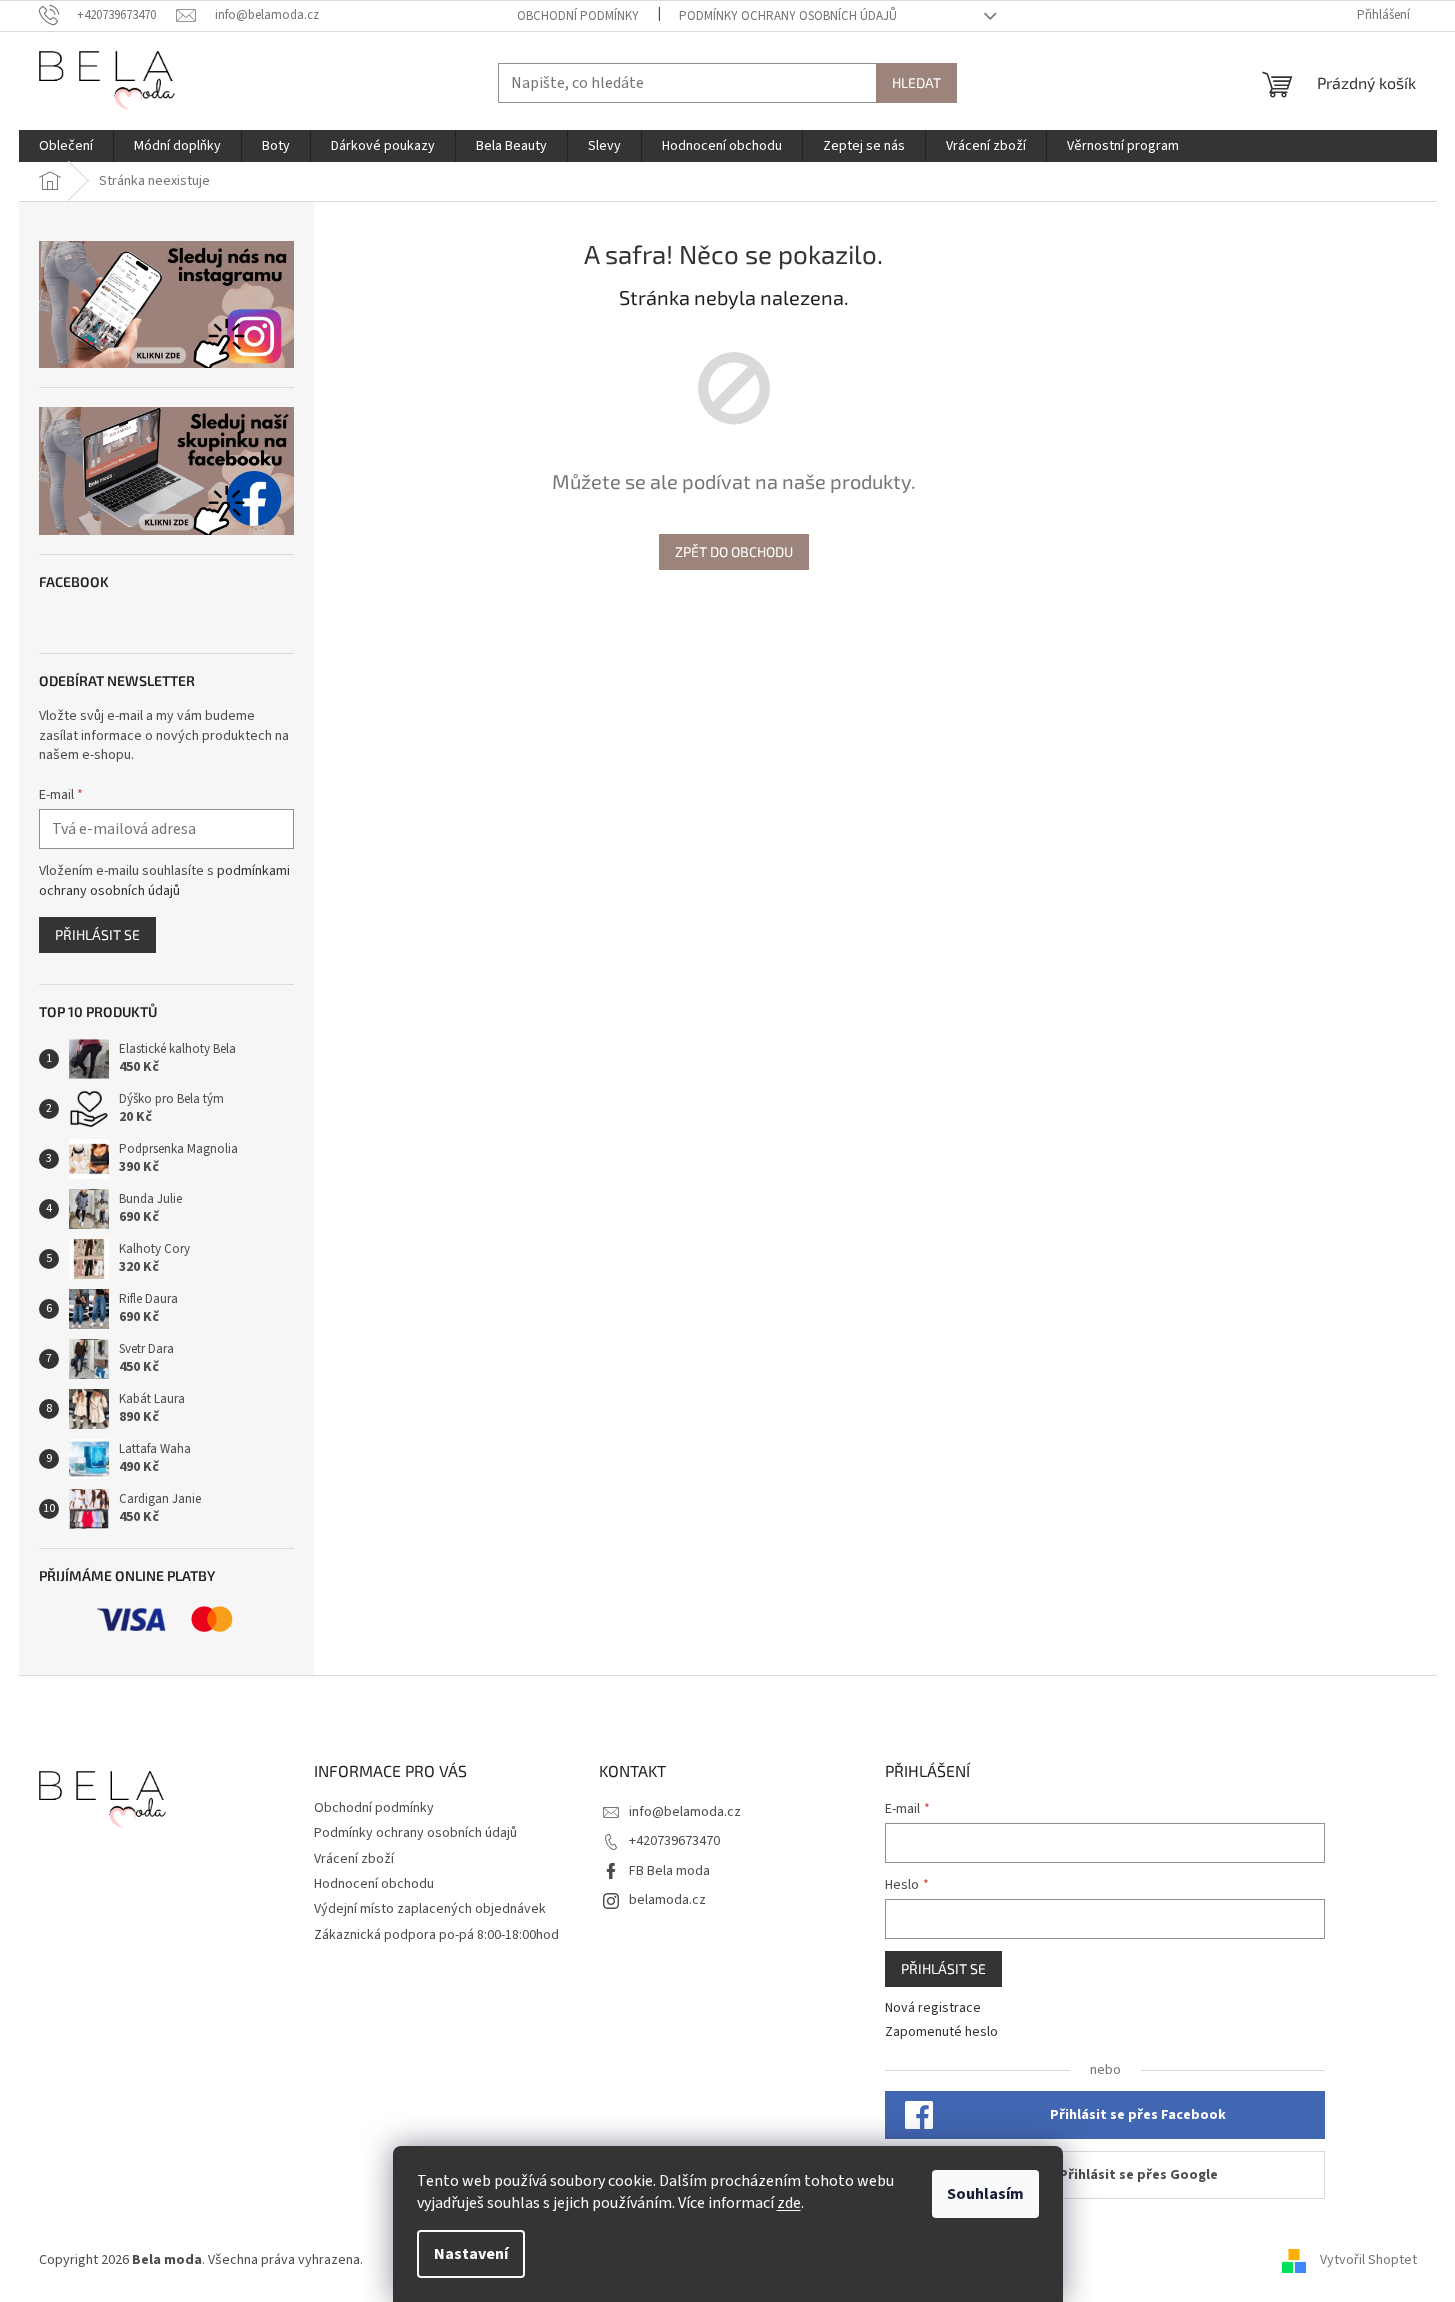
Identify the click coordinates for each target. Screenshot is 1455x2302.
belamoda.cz (667, 1900)
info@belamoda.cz (685, 1812)
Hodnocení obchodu (374, 1884)
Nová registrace (933, 2008)
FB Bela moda (669, 1871)
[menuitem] (66, 146)
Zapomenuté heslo (941, 2032)
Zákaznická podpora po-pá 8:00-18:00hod (436, 1935)
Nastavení (471, 2254)
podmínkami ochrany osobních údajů (164, 881)
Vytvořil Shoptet (1368, 2260)
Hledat (916, 82)
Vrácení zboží (354, 1859)
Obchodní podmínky (578, 16)
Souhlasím (985, 2194)
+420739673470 (674, 1841)
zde (789, 2203)
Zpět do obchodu (734, 551)
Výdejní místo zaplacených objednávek (430, 1909)
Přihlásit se (97, 934)
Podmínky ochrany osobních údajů (788, 16)
